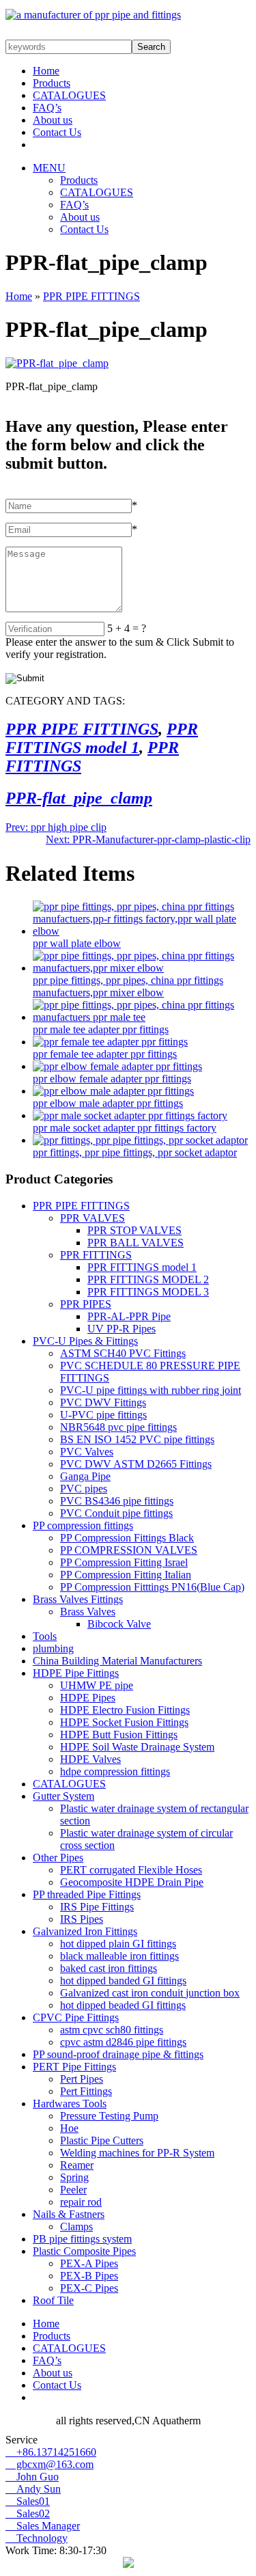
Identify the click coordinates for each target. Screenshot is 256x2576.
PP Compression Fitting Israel (124, 1562)
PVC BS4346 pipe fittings (117, 1501)
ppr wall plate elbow (77, 943)
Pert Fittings (86, 2091)
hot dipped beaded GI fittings (123, 2005)
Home (46, 71)
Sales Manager (43, 2526)
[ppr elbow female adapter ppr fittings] (117, 1066)
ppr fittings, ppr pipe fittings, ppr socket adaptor (135, 1152)
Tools (45, 1636)
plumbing (53, 1648)
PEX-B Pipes (89, 2276)
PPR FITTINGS (96, 1255)
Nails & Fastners (69, 2214)
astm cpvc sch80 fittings (112, 2030)
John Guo (32, 2477)
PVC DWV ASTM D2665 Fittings (136, 1464)
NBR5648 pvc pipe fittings (118, 1427)
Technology (37, 2538)
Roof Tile (53, 2300)
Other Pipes (58, 1858)
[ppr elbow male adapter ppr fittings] (113, 1091)
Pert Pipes (82, 2079)
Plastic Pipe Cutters (102, 2140)
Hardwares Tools (70, 2104)
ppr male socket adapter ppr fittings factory (125, 1128)
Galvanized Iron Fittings (85, 1931)
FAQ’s (47, 108)
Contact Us (57, 132)
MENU (49, 168)
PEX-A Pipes (89, 2263)
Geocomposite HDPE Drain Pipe (132, 1882)
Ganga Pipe (85, 1476)
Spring (74, 2177)
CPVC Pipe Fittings (76, 2017)
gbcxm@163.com (49, 2464)
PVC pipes (84, 1489)
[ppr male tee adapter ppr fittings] (142, 1017)
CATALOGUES (69, 95)
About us (53, 120)
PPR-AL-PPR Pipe (129, 1316)
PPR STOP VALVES (134, 1230)
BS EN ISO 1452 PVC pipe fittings (137, 1439)
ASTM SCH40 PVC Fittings (123, 1353)
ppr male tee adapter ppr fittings (101, 1029)
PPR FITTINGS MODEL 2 (148, 1279)
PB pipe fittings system (82, 2239)
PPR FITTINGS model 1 (102, 738)
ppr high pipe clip (56, 827)
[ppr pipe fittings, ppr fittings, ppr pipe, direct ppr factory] (93, 15)
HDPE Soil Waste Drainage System (137, 1747)
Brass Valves (88, 1612)
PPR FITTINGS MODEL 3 (148, 1292)
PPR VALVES (93, 1218)
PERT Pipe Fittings (74, 2067)
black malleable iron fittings (119, 1956)
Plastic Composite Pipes (84, 2251)
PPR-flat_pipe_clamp (79, 798)
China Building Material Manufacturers (117, 1661)
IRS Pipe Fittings (97, 1907)
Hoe (69, 2128)
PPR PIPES (86, 1304)
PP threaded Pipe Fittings (87, 1894)
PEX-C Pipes (89, 2288)
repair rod (81, 2202)
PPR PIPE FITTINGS (91, 296)
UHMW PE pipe (97, 1685)
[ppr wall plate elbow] (142, 931)
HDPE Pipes (88, 1698)
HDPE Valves (90, 1759)
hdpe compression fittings (115, 1771)
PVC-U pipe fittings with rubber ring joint (151, 1390)
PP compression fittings (83, 1525)
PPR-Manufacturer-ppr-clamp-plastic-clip (148, 839)
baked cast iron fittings (109, 1968)
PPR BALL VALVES (136, 1243)
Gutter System (63, 1796)
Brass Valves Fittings (78, 1599)
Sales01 (28, 2501)
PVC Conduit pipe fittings (116, 1513)
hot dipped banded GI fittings (123, 1981)
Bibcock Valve (119, 1624)
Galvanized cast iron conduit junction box (150, 1993)
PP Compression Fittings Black (127, 1538)
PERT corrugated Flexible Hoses (131, 1870)
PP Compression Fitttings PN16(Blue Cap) (152, 1587)
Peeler (73, 2190)
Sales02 (28, 2513)
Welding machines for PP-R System (137, 2153)
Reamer (77, 2165)
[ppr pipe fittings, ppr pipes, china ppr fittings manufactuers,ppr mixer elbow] (142, 968)
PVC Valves (87, 1452)
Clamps (76, 2226)
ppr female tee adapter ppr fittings (105, 1054)
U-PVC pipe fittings (103, 1415)
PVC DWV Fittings (103, 1402)
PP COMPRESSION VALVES (129, 1550)
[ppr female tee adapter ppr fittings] (110, 1042)
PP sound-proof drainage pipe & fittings (118, 2054)
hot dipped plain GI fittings (118, 1944)
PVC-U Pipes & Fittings (85, 1341)
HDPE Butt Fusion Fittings (119, 1735)
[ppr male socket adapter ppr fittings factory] (130, 1115)
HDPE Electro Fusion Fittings (125, 1710)
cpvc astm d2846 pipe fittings (123, 2042)
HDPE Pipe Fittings (76, 1673)
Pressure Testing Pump (109, 2116)
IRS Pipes (82, 1919)
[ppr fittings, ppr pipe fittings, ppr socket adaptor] (140, 1140)
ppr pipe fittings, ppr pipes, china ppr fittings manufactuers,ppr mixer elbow (128, 986)
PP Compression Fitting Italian (126, 1575)
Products (52, 83)
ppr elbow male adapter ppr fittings (108, 1103)
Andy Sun (33, 2489)
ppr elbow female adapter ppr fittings (112, 1079)
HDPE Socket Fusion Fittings (124, 1722)
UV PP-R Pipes (122, 1329)
